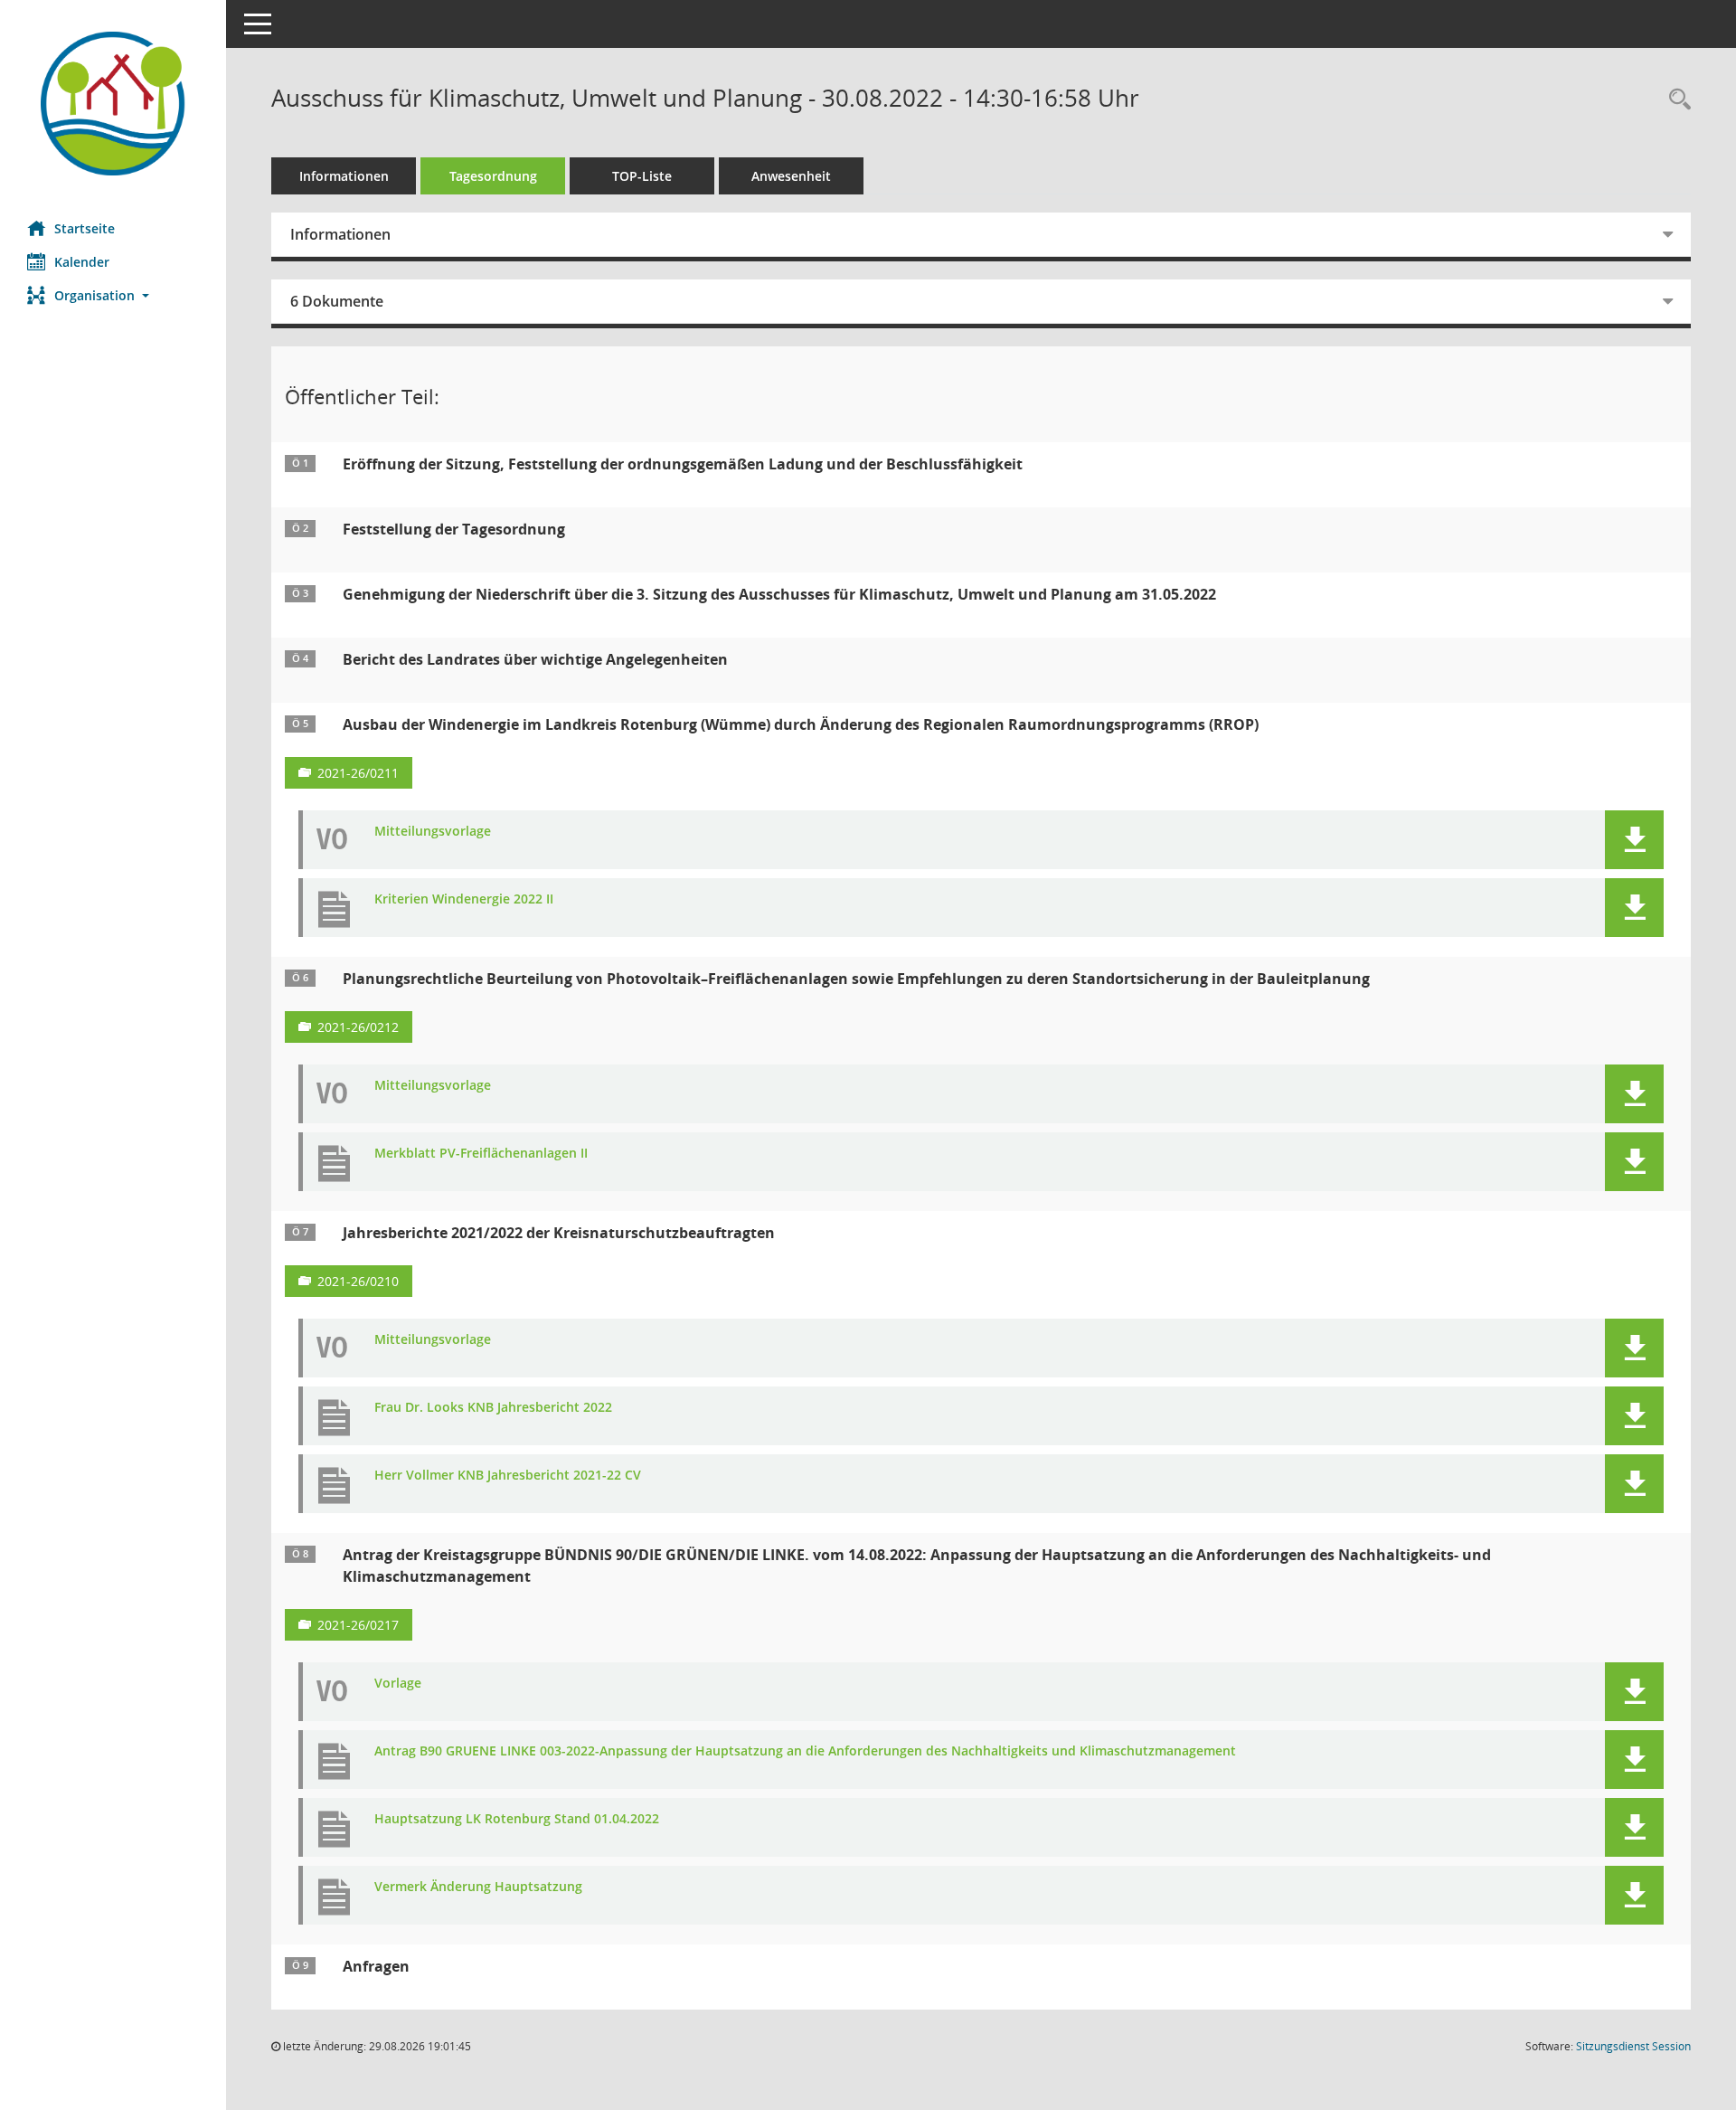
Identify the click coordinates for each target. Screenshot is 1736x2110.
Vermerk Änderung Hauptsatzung (478, 1887)
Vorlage (398, 1684)
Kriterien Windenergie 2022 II (464, 899)
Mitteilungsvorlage (433, 832)
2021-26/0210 (358, 1281)
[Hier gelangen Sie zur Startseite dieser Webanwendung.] (113, 104)
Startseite (85, 228)
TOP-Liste (642, 176)
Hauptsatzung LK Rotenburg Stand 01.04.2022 (517, 1819)
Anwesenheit (791, 176)
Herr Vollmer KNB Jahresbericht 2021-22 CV (508, 1476)
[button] (113, 295)
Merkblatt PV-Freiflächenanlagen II (481, 1154)
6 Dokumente (337, 301)
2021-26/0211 (358, 773)
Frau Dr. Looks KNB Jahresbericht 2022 (493, 1408)
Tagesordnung (493, 176)
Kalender (82, 262)
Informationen (344, 176)
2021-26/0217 (358, 1625)
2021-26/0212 (358, 1027)
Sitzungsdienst (1633, 2046)
